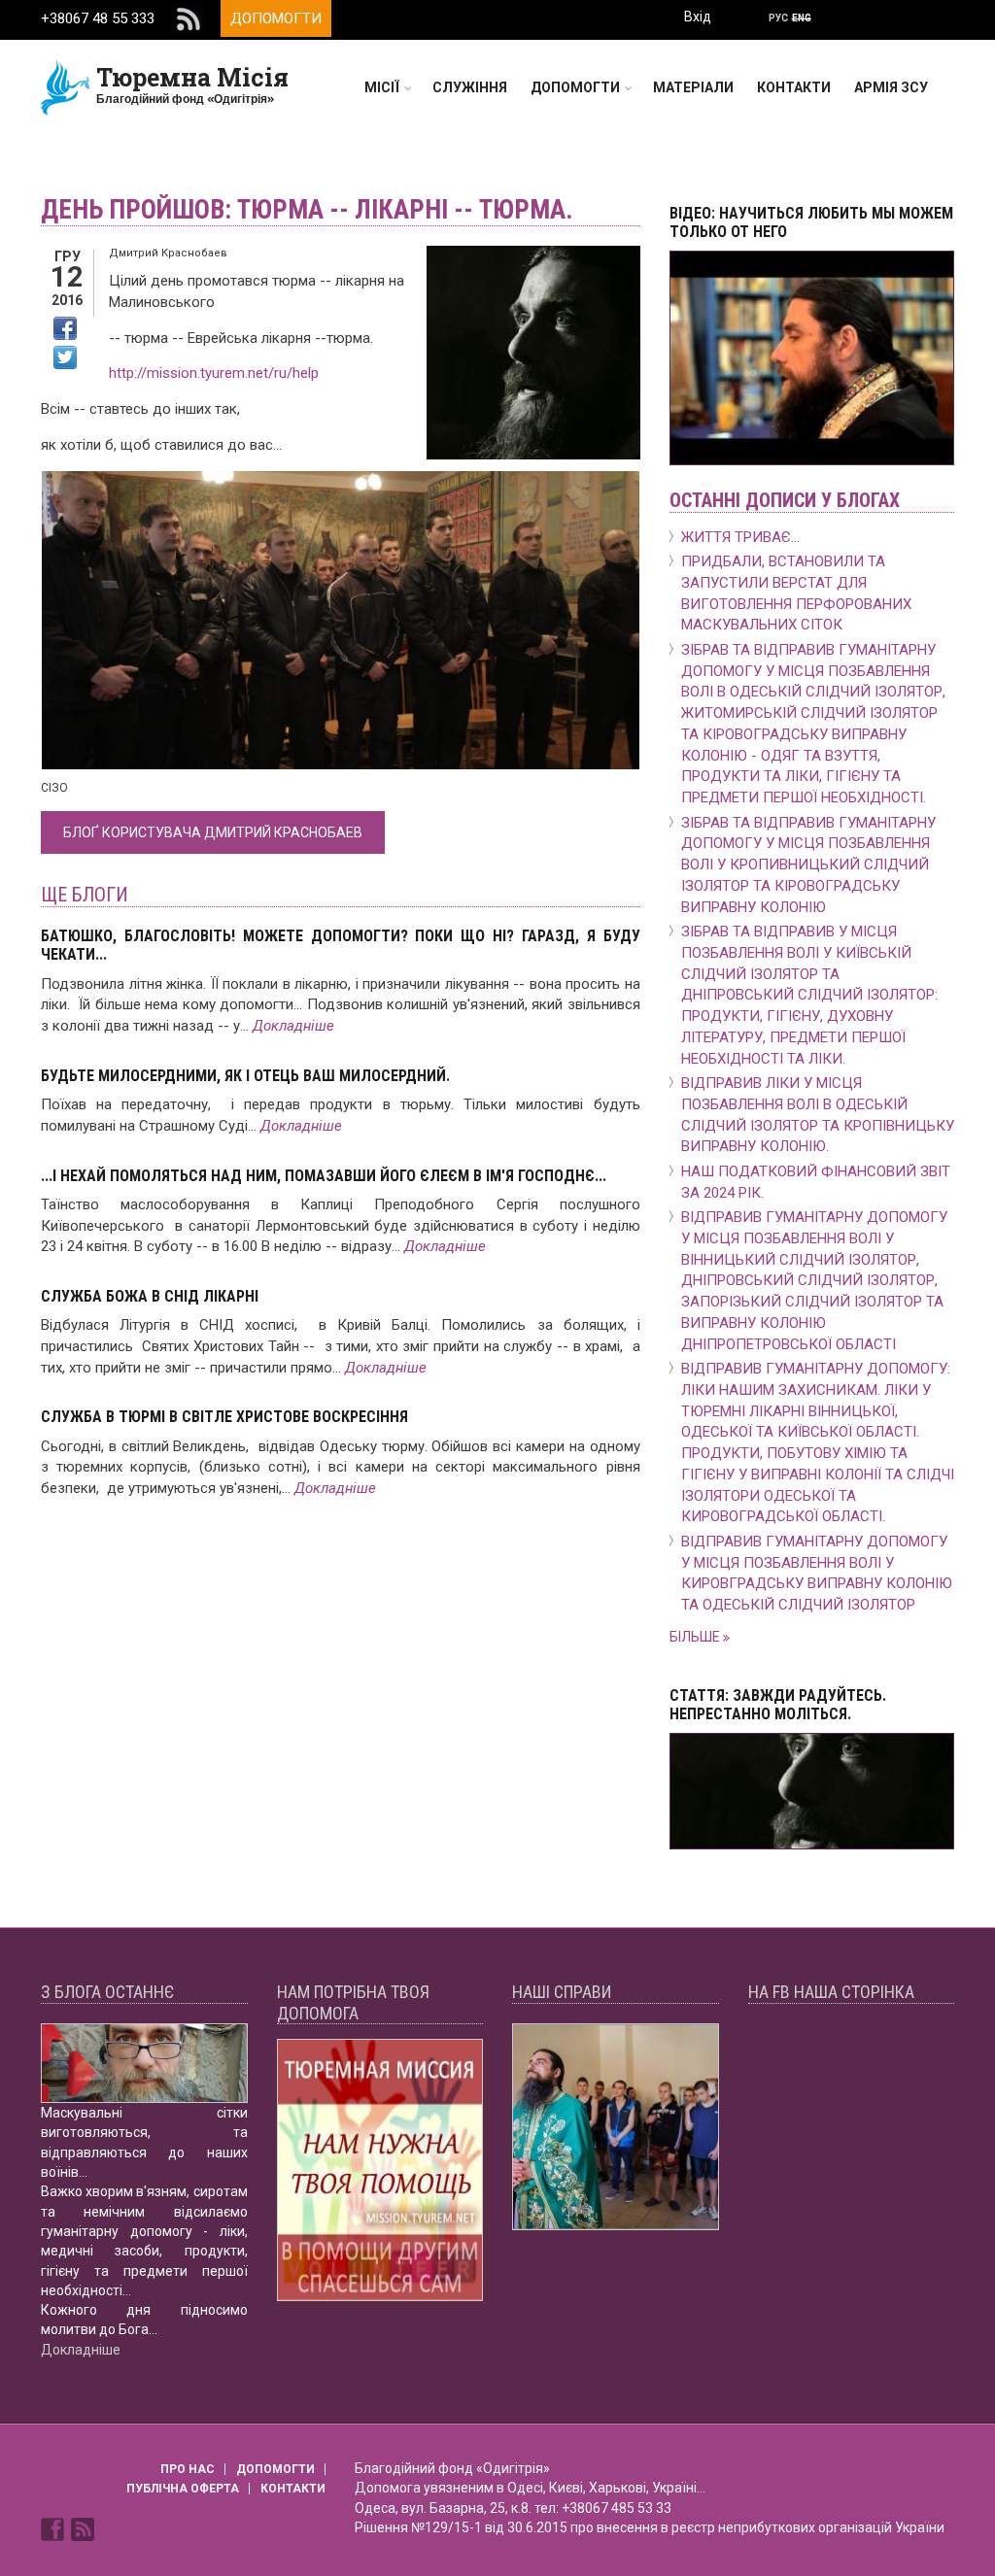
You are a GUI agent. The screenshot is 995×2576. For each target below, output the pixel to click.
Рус (778, 18)
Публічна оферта (183, 2489)
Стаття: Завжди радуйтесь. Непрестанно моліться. (778, 1705)
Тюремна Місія (192, 77)
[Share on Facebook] (65, 328)
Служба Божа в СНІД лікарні (150, 1296)
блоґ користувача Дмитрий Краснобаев (213, 832)
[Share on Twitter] (65, 357)
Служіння (470, 87)
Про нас (188, 2469)
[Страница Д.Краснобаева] (54, 2527)
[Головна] (66, 86)
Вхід (698, 17)
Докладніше (293, 1026)
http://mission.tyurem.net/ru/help (214, 373)
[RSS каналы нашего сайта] (83, 2527)
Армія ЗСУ (891, 87)
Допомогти (276, 18)
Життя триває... (740, 537)
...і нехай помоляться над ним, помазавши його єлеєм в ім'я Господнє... (324, 1176)
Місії (382, 87)
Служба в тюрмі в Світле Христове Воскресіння (224, 1417)
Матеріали (693, 87)
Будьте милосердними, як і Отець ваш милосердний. (245, 1076)
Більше (696, 1637)
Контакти (794, 87)
